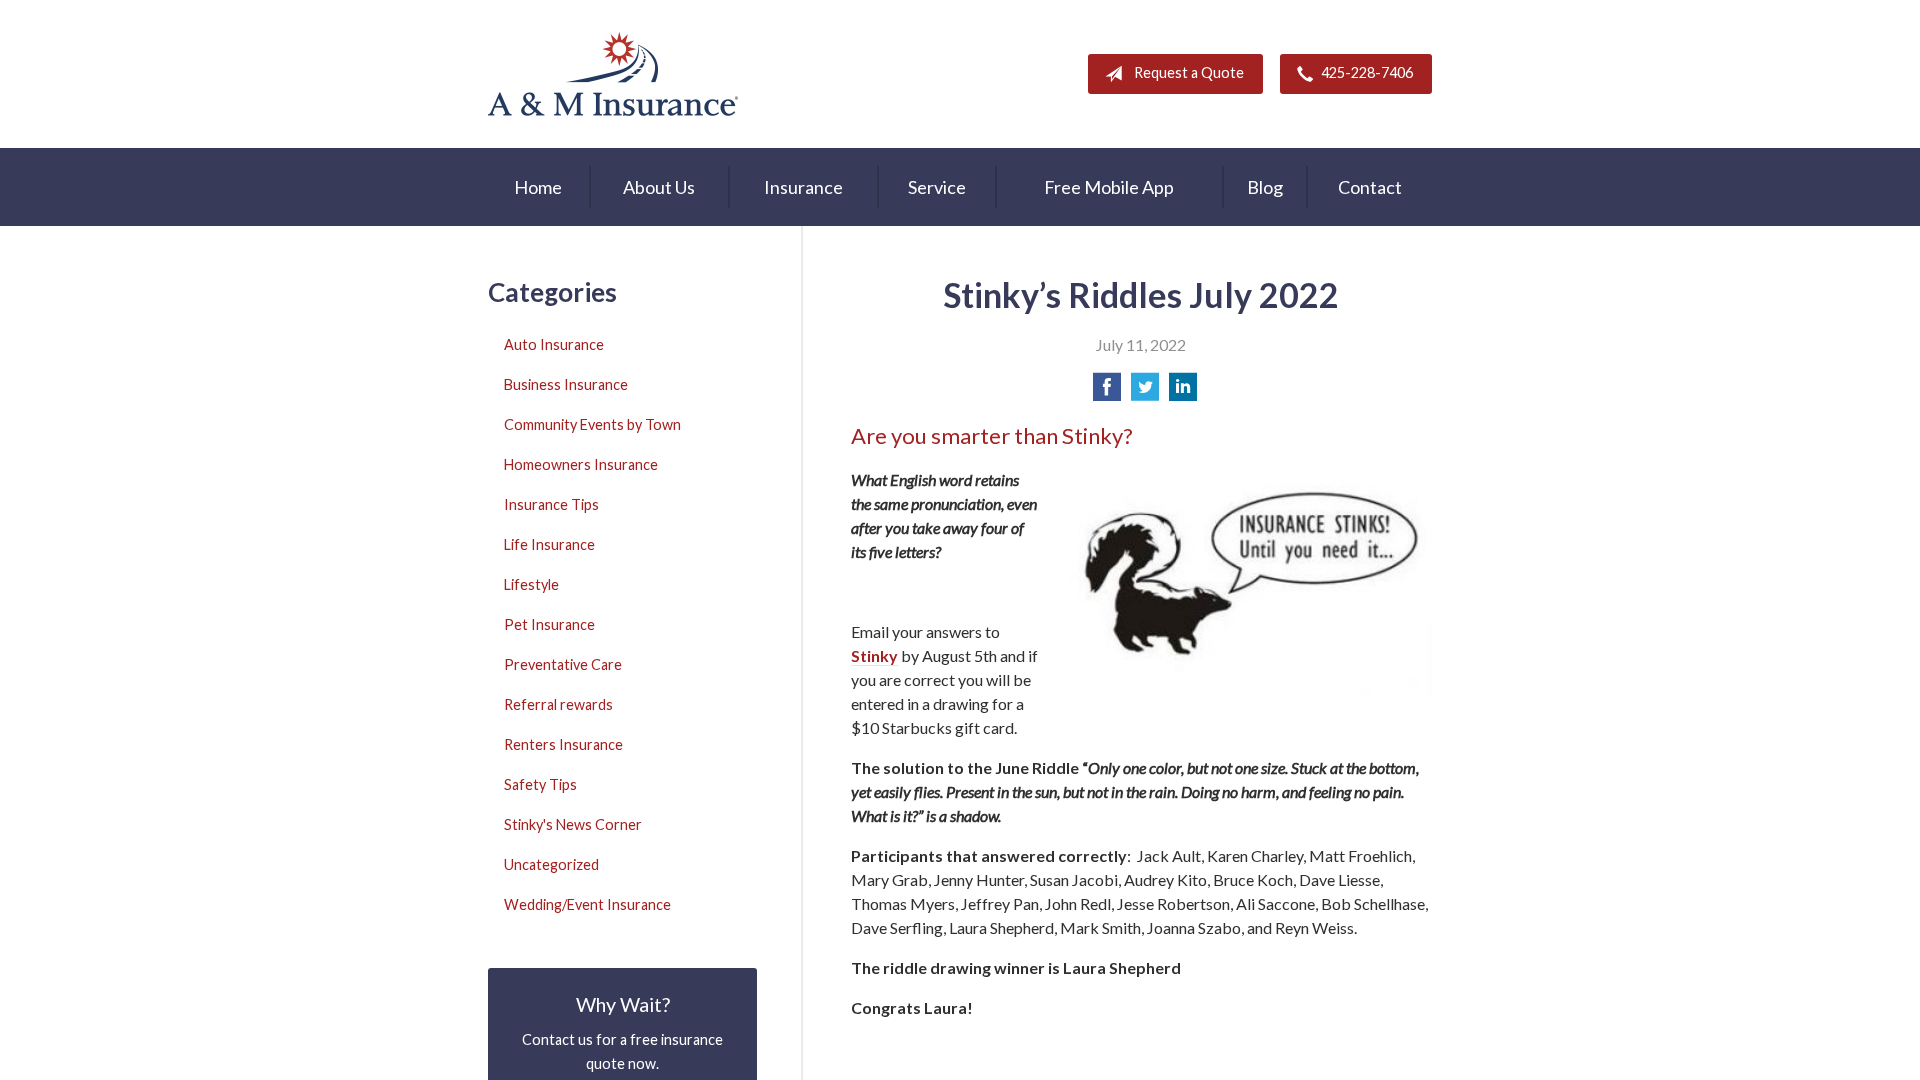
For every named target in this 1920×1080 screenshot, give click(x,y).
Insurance (803, 187)
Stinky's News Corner (573, 824)
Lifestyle (531, 584)
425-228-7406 (1367, 72)
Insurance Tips (551, 504)
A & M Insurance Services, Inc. (613, 74)
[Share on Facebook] (1107, 392)
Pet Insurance (549, 624)
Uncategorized (551, 864)
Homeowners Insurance (581, 464)
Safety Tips (540, 784)
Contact (1370, 187)
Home (538, 187)
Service (937, 187)
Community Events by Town (592, 424)
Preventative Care (563, 664)
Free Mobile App (1109, 187)
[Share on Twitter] (1145, 392)
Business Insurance (566, 384)
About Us (659, 187)
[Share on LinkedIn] (1183, 392)
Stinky (874, 655)
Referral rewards (558, 704)
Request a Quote (1189, 72)
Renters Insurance (563, 744)
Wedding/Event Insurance (587, 904)
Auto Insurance (554, 344)
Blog (1265, 187)
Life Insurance (549, 544)
